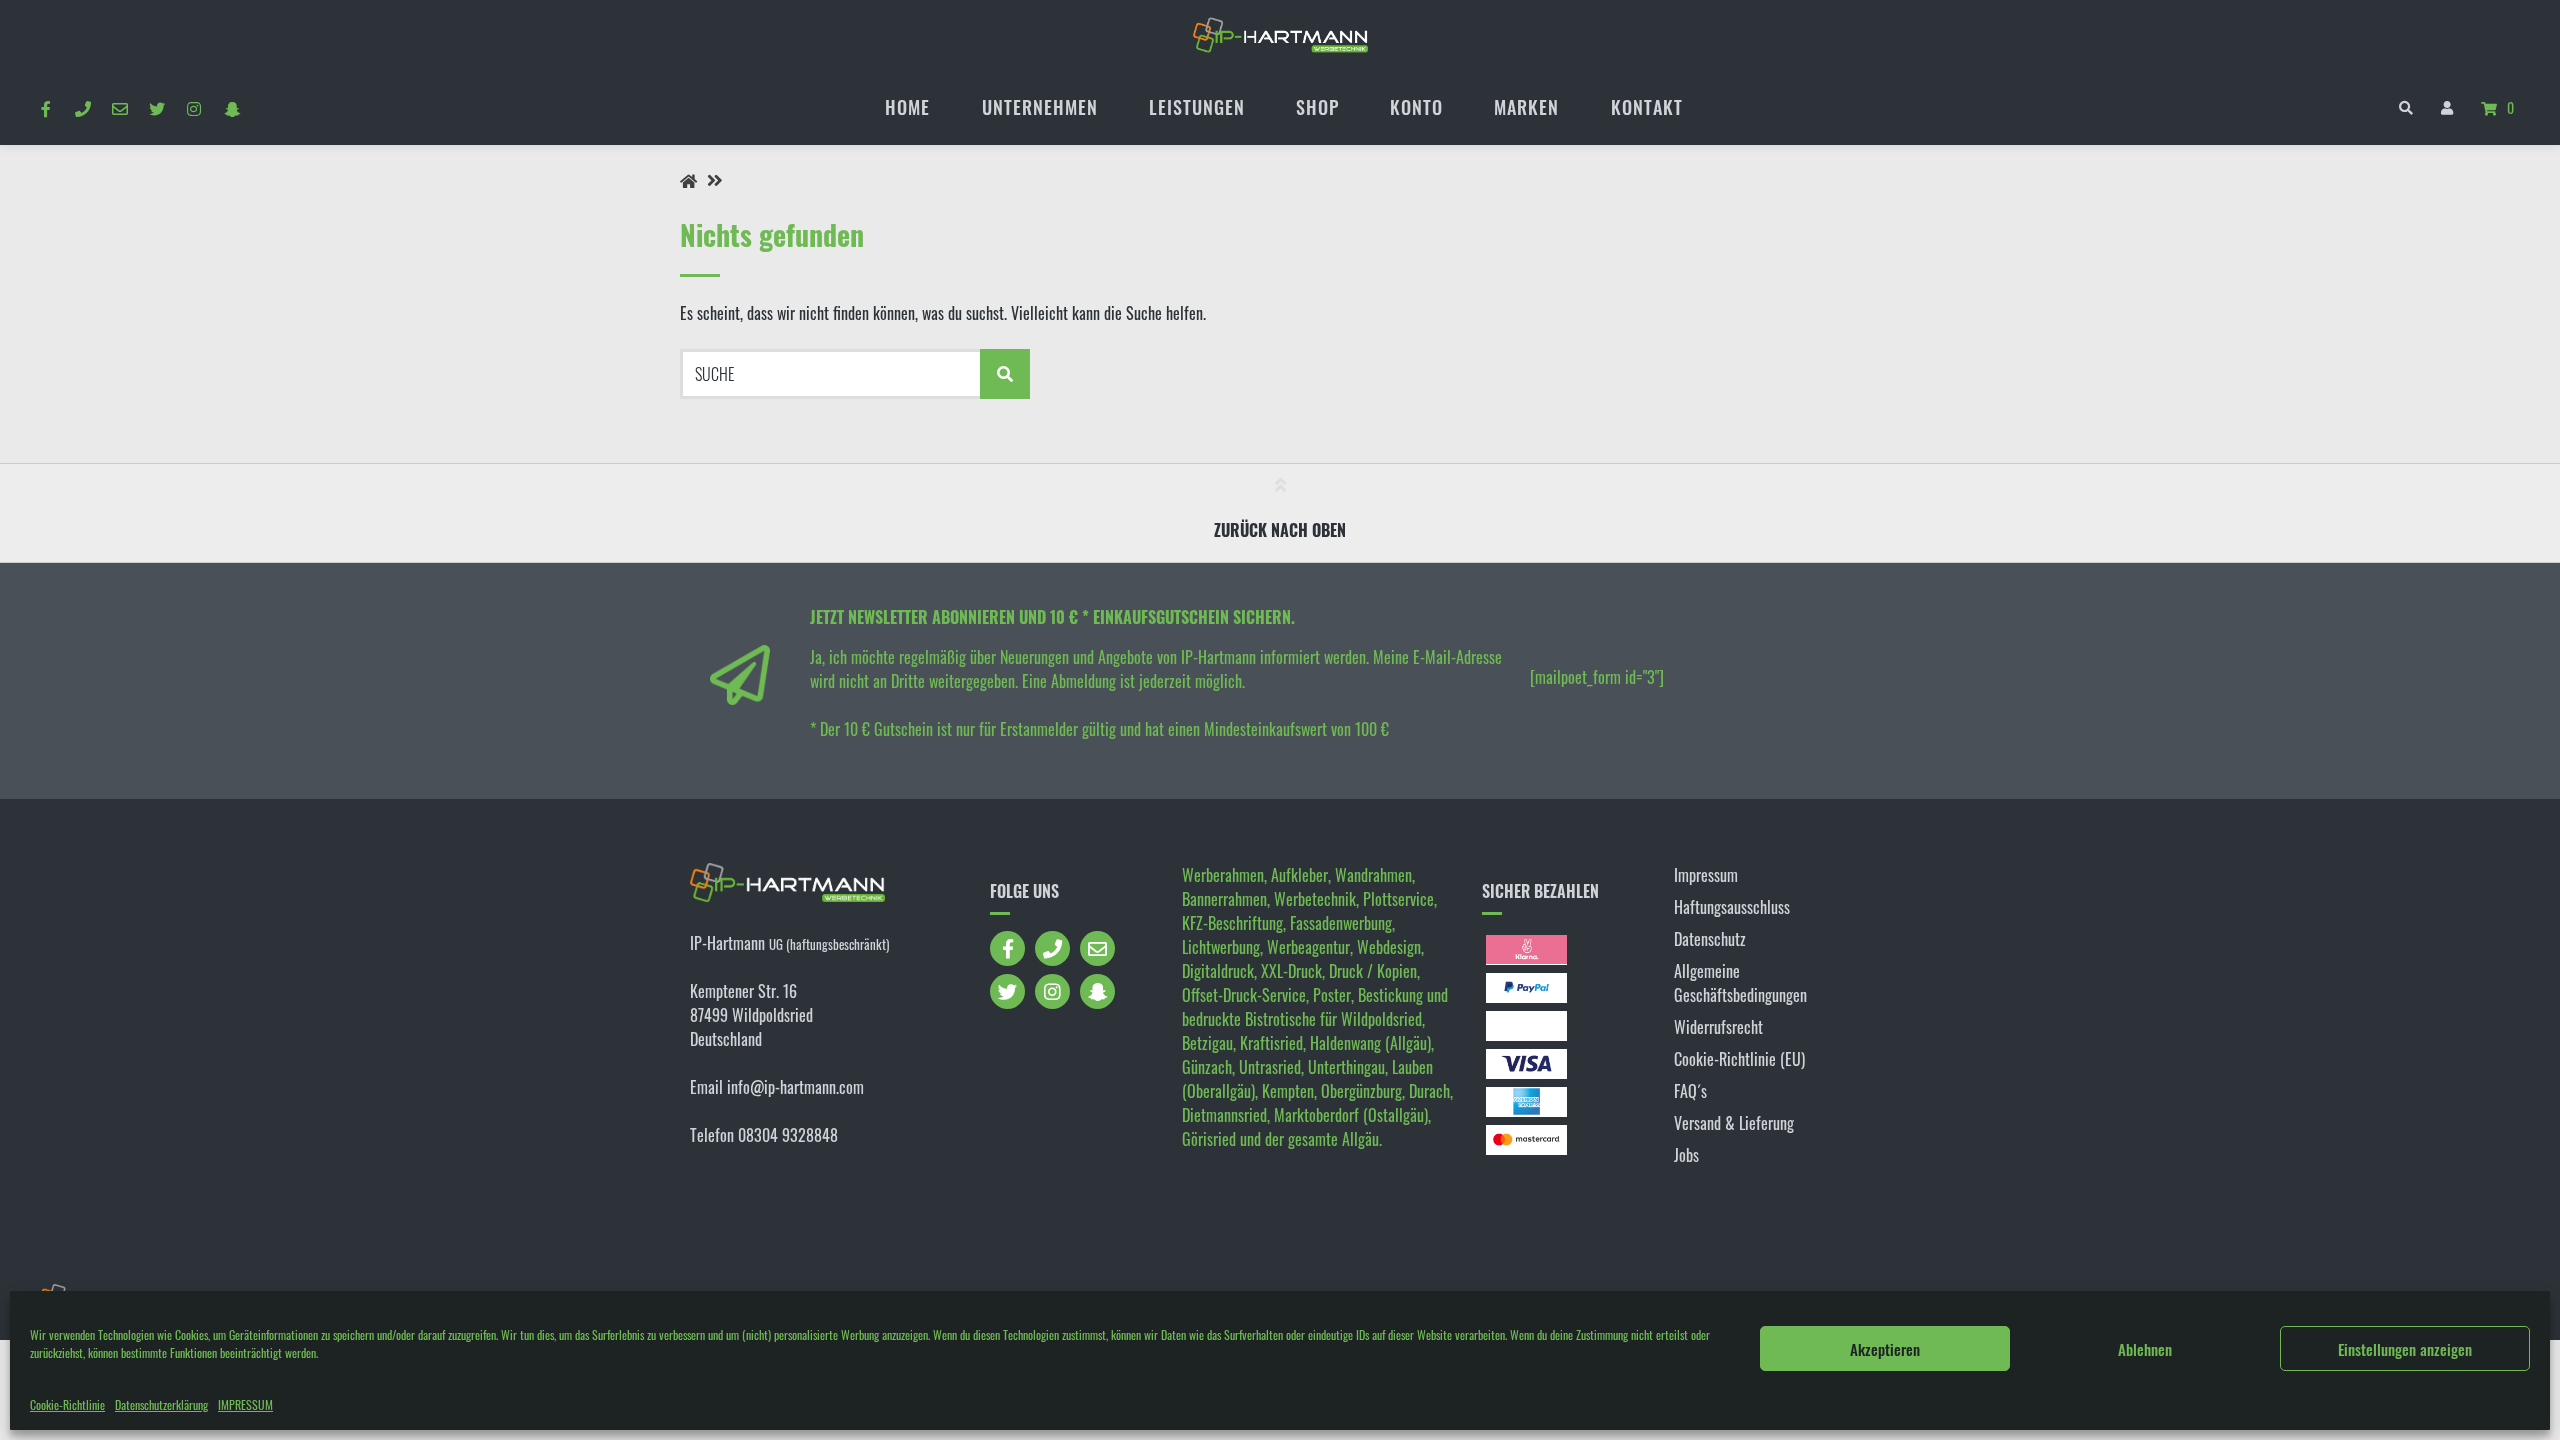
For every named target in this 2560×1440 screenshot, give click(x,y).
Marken (1526, 107)
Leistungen (1197, 107)
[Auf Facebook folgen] (45, 108)
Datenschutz (1710, 939)
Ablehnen (2145, 1349)
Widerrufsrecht (1718, 1027)
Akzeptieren (1885, 1349)
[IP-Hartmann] (688, 180)
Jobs (1686, 1155)
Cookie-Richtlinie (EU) (1739, 1059)
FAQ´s (1690, 1091)
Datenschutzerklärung (161, 1404)
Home (907, 107)
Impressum (1706, 875)
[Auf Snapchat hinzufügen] (231, 108)
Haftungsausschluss (1732, 907)
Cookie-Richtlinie (67, 1404)
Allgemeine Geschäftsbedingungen (1740, 983)
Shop (1317, 107)
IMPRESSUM (245, 1404)
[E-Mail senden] (119, 108)
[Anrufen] (82, 108)
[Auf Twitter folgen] (157, 108)
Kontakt (1647, 107)
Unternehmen (1040, 107)
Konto (1416, 107)
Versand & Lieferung (1734, 1123)
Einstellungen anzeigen (2405, 1349)
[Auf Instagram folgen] (194, 108)
